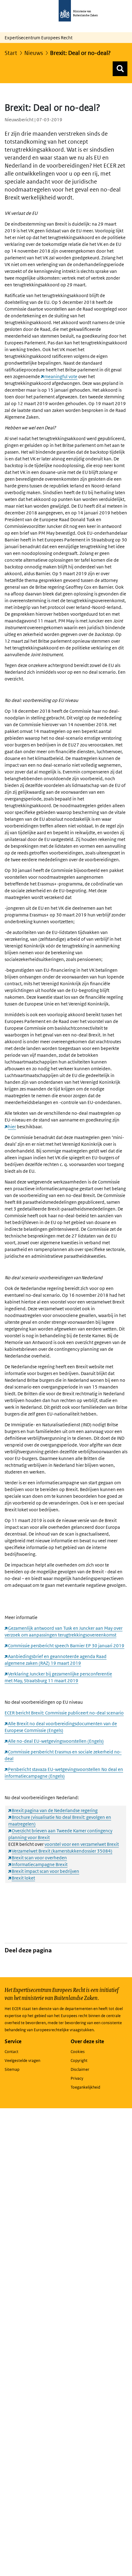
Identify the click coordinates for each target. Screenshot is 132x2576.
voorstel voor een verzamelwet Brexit (82, 1844)
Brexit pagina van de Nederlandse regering (55, 1810)
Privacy (77, 2078)
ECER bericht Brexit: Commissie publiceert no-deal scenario (64, 1713)
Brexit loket (23, 1878)
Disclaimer (80, 2069)
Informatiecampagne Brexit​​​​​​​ (40, 1864)
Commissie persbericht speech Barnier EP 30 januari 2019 (66, 1646)
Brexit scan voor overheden (39, 1858)
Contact (12, 2052)
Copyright (79, 2061)
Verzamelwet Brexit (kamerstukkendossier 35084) (62, 1851)
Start (11, 53)
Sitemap (12, 2069)
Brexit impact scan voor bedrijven (45, 1871)
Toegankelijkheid (85, 2087)
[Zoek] (120, 69)
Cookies (78, 2052)
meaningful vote (61, 376)
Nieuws (34, 53)
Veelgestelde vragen (22, 2061)
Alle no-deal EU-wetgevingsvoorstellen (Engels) (56, 1741)
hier (12, 1127)
